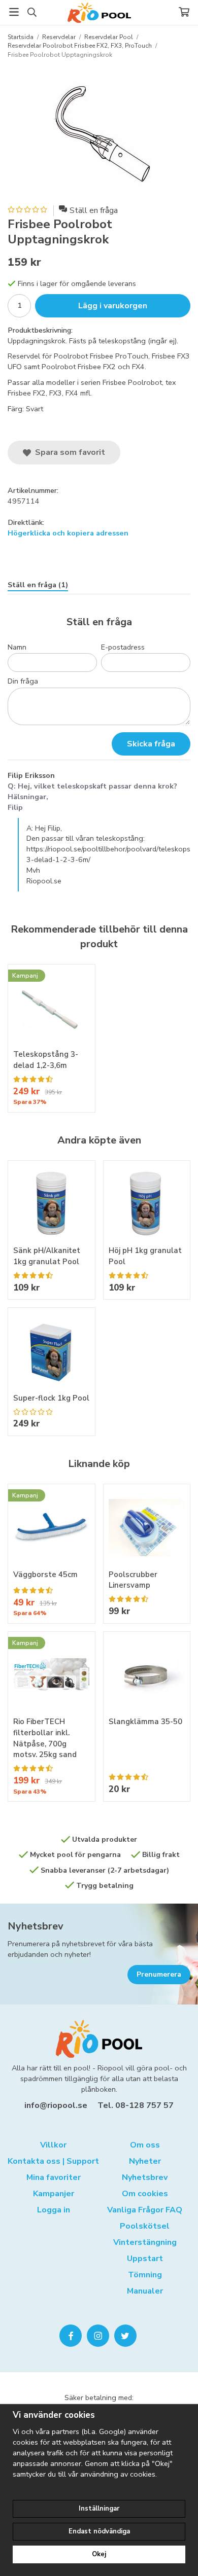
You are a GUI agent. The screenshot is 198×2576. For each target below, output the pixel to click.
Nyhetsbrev (36, 1926)
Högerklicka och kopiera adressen (68, 533)
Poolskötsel (145, 2226)
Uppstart (145, 2259)
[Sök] (32, 12)
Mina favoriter (54, 2177)
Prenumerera (159, 1974)
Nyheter (145, 2161)
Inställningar (99, 2509)
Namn (17, 647)
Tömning (145, 2275)
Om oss (145, 2145)
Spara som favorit (68, 452)
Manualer (145, 2291)
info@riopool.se (56, 2105)
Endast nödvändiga (99, 2531)
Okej (99, 2554)
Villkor (53, 2145)
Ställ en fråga (94, 210)
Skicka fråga (151, 744)
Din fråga (23, 681)
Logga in (54, 2210)
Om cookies (145, 2194)
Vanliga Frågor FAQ (145, 2210)
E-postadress (123, 647)
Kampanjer (54, 2194)
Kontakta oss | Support (53, 2161)
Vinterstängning (145, 2242)
